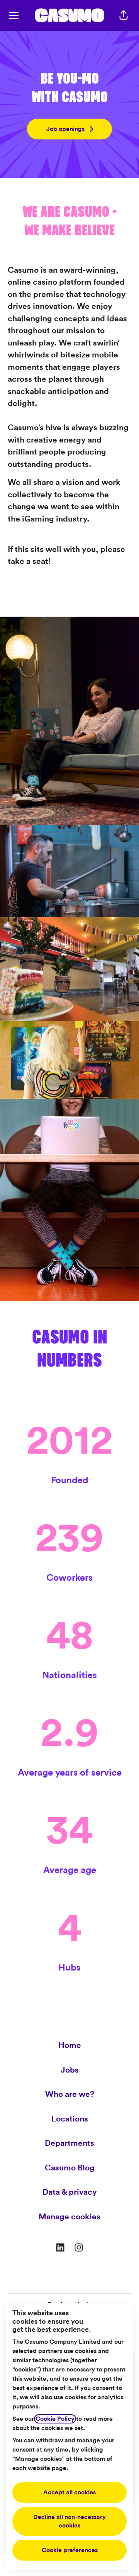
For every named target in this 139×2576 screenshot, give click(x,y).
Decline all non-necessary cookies (69, 2521)
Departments (69, 2143)
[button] (124, 15)
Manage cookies (69, 2217)
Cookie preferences (70, 2550)
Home (70, 2045)
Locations (70, 2119)
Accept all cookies (69, 2492)
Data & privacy (70, 2192)
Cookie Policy (55, 2419)
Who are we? (70, 2094)
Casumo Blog (70, 2168)
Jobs (70, 2070)
